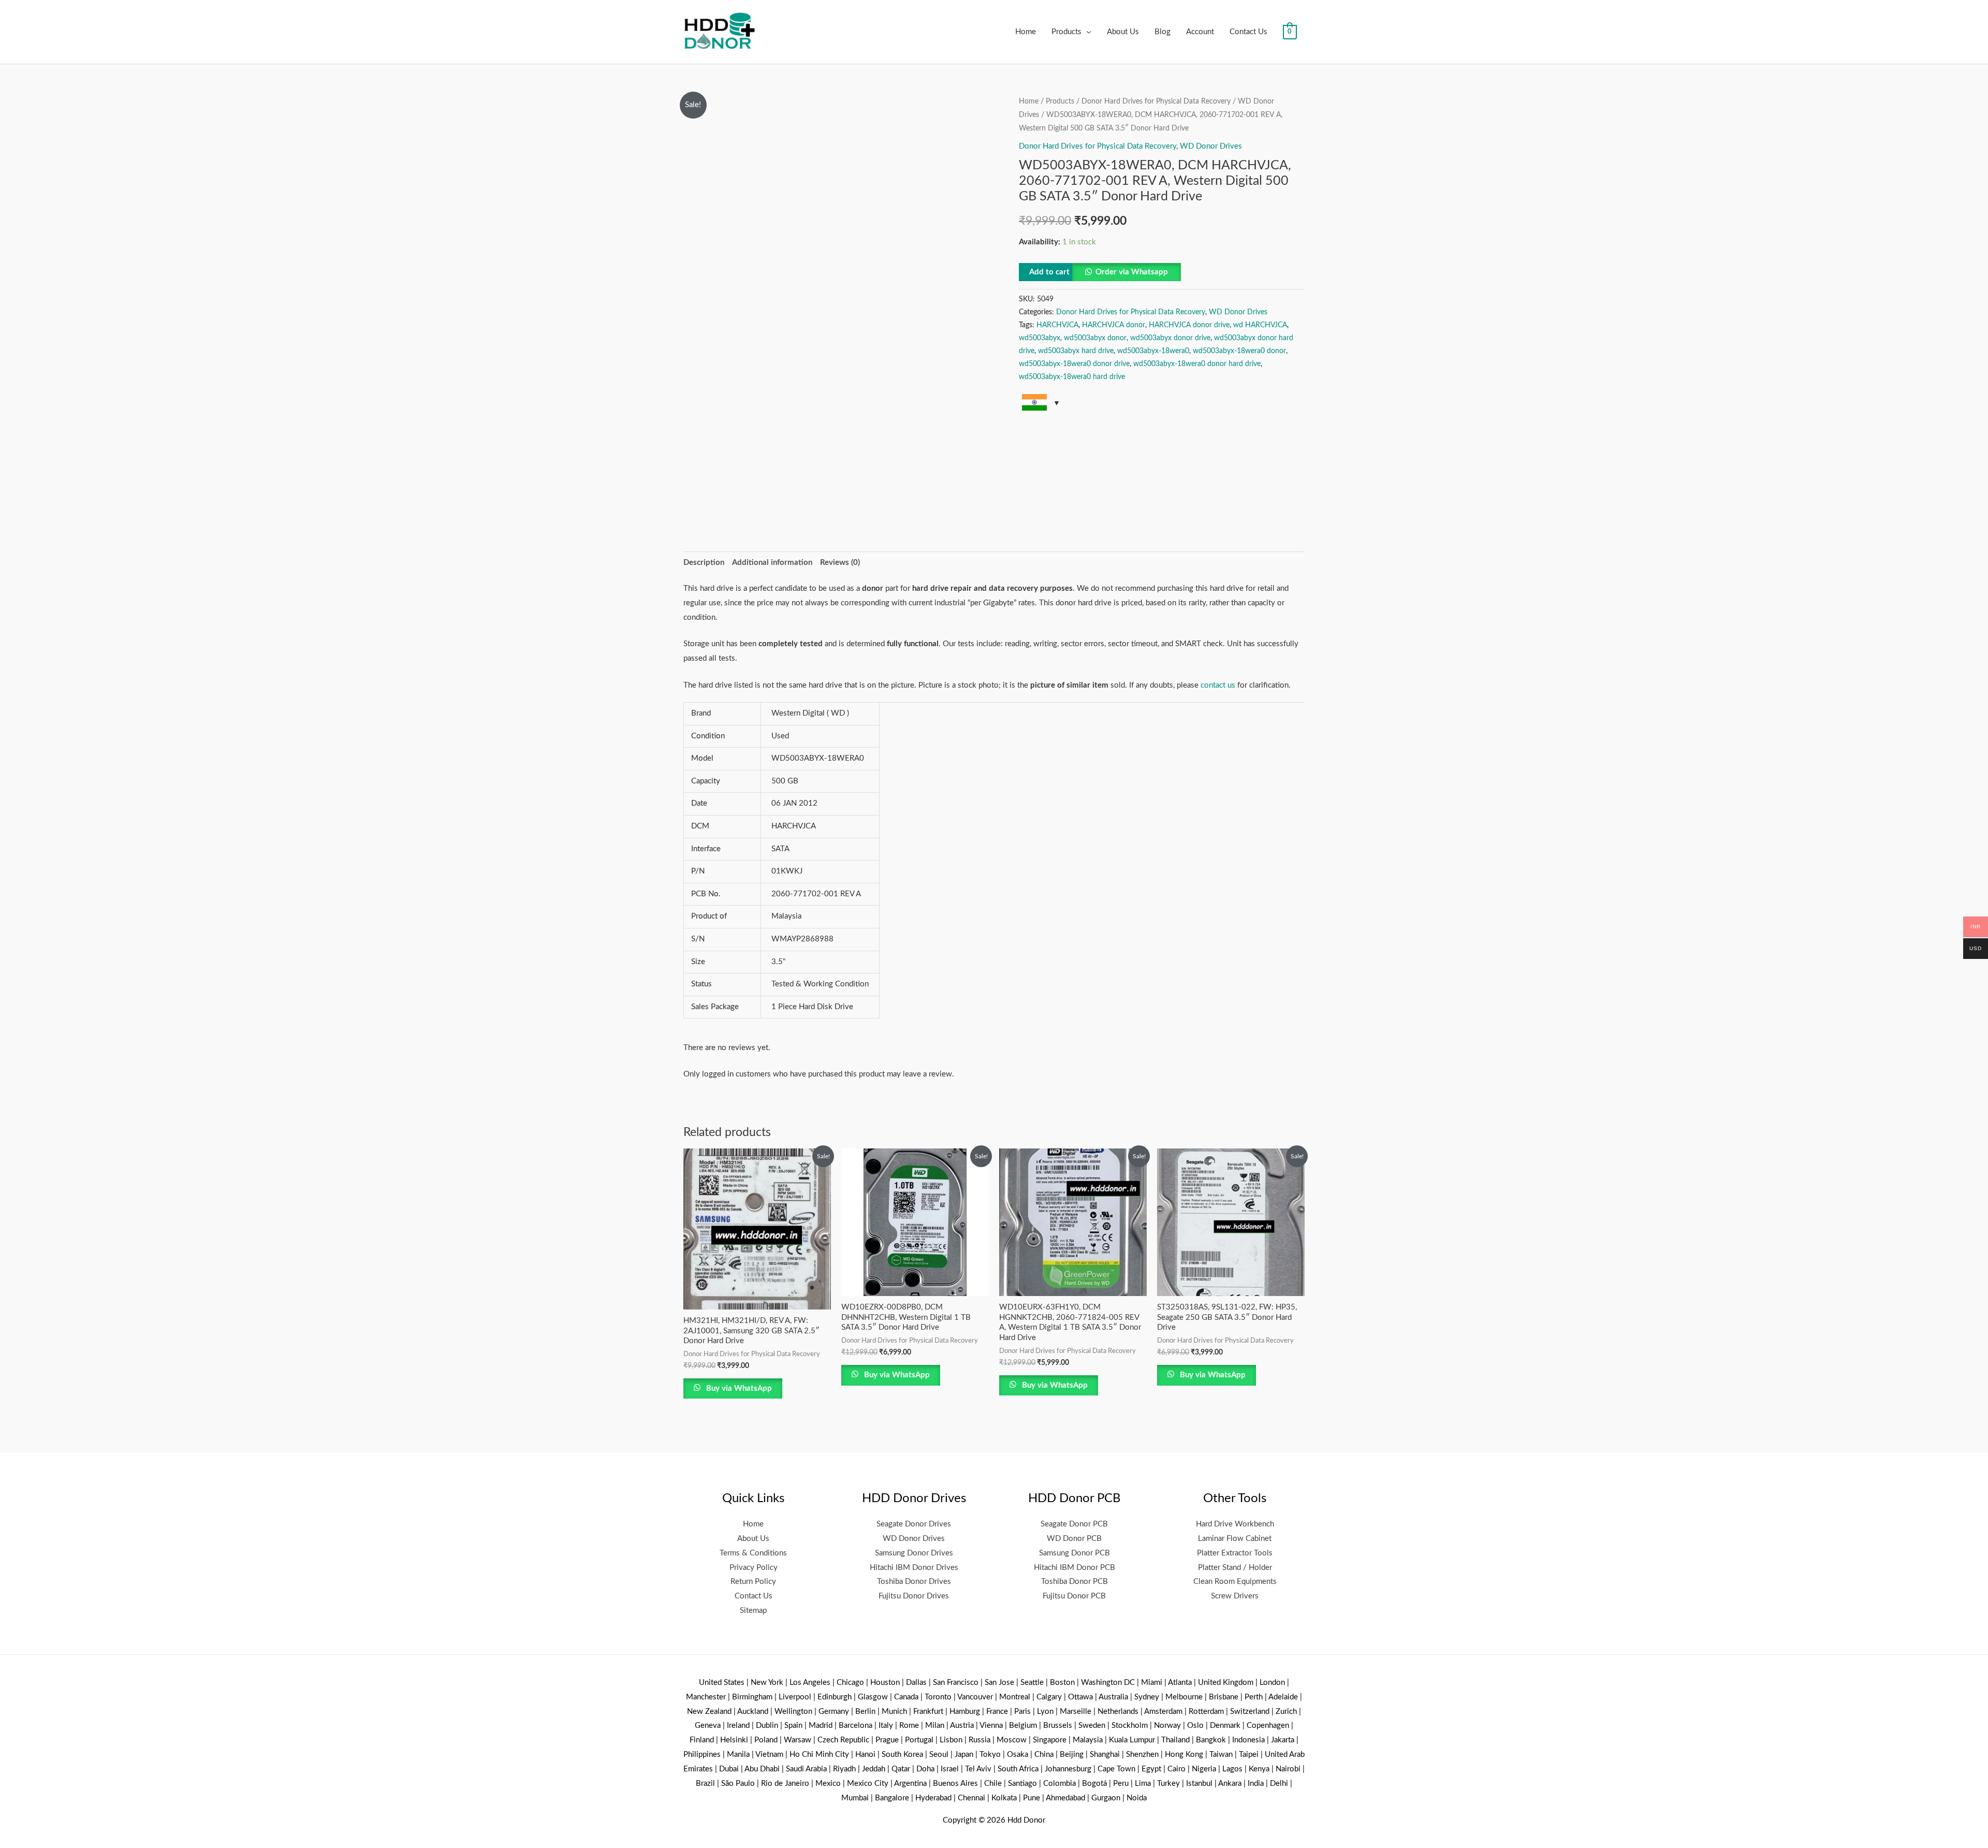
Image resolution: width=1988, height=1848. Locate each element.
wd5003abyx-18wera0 (1153, 351)
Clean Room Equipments (1235, 1582)
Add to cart (1049, 272)
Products (1066, 32)
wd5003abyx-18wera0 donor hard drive (1197, 364)
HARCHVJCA (1057, 325)
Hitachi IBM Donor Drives (914, 1568)
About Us (1123, 32)
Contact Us (1248, 32)
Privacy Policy (754, 1568)
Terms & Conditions (753, 1553)
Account (1200, 32)
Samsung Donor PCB (1075, 1553)
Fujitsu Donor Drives (914, 1596)
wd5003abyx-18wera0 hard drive (1072, 377)
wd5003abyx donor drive (1170, 338)
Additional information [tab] (772, 563)
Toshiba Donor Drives (914, 1582)
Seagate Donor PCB (1074, 1524)
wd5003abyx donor (1095, 338)
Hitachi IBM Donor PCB (1075, 1568)
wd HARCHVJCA (1260, 325)
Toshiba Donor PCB (1075, 1582)
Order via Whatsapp (1132, 272)
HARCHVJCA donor (1114, 325)
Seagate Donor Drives (914, 1524)
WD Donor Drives (1211, 146)
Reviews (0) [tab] (840, 563)
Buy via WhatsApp (738, 1388)
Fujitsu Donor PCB (1074, 1596)
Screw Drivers (1235, 1596)
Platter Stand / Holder (1235, 1568)
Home (1026, 32)
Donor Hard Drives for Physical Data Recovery (1156, 101)
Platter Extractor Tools (1235, 1553)
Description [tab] (704, 563)
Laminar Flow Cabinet (1235, 1539)
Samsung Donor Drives (914, 1553)
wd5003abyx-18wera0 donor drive (1074, 364)
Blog (1163, 32)
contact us (1218, 685)
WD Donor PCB (1074, 1539)
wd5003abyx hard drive (1076, 351)
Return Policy (753, 1582)
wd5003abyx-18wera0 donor (1239, 351)
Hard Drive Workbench (1235, 1524)
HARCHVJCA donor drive (1189, 325)
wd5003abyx (1040, 338)
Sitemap (753, 1611)
